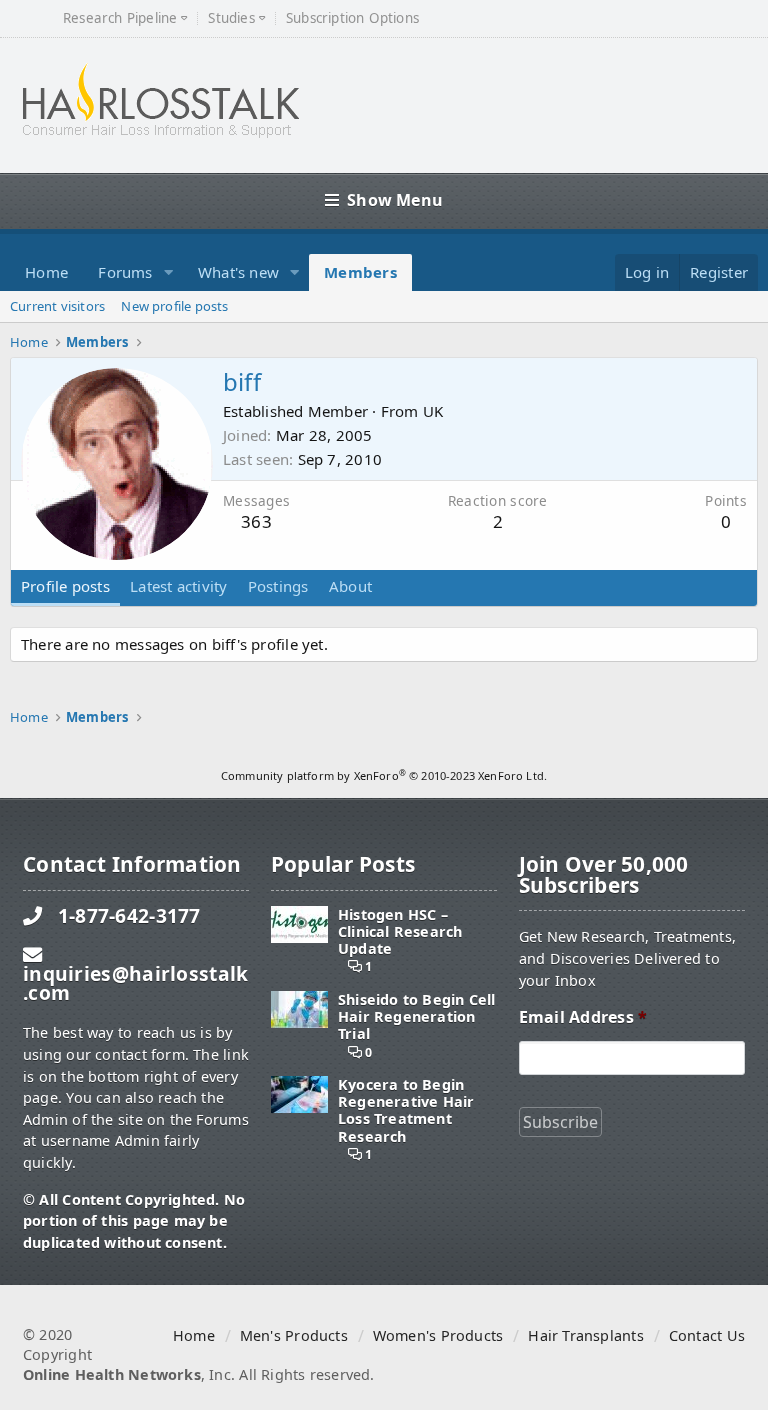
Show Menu (395, 200)
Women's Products (438, 1335)
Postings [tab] (278, 586)
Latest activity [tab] (178, 586)
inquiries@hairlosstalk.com (135, 983)
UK (433, 411)
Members (360, 272)
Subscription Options (352, 18)
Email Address (583, 1017)
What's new (238, 272)
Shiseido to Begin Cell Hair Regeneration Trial (417, 1017)
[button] (169, 272)
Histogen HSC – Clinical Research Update (400, 932)
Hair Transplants (585, 1335)
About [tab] (350, 586)
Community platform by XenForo (384, 775)
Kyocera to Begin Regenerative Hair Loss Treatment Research (406, 1110)
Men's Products (294, 1335)
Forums (125, 272)
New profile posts (174, 306)
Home (46, 272)
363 (256, 521)
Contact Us (707, 1335)
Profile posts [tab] (65, 586)
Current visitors (57, 306)
